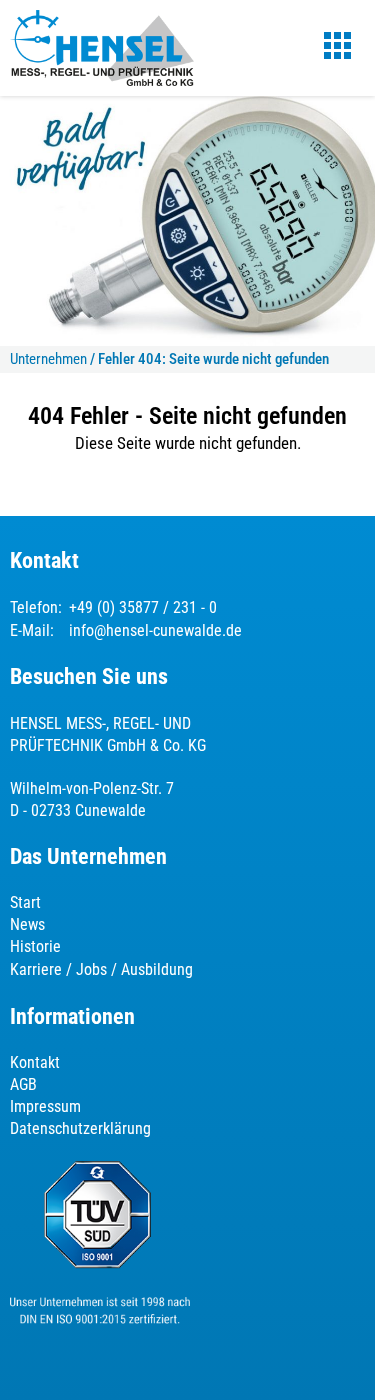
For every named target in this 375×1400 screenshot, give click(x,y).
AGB (23, 1084)
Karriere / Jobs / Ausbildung (101, 969)
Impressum (45, 1106)
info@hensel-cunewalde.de (155, 630)
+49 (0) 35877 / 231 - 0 (143, 607)
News (27, 924)
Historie (35, 946)
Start (25, 902)
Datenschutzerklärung (80, 1128)
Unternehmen (48, 359)
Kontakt (35, 1062)
